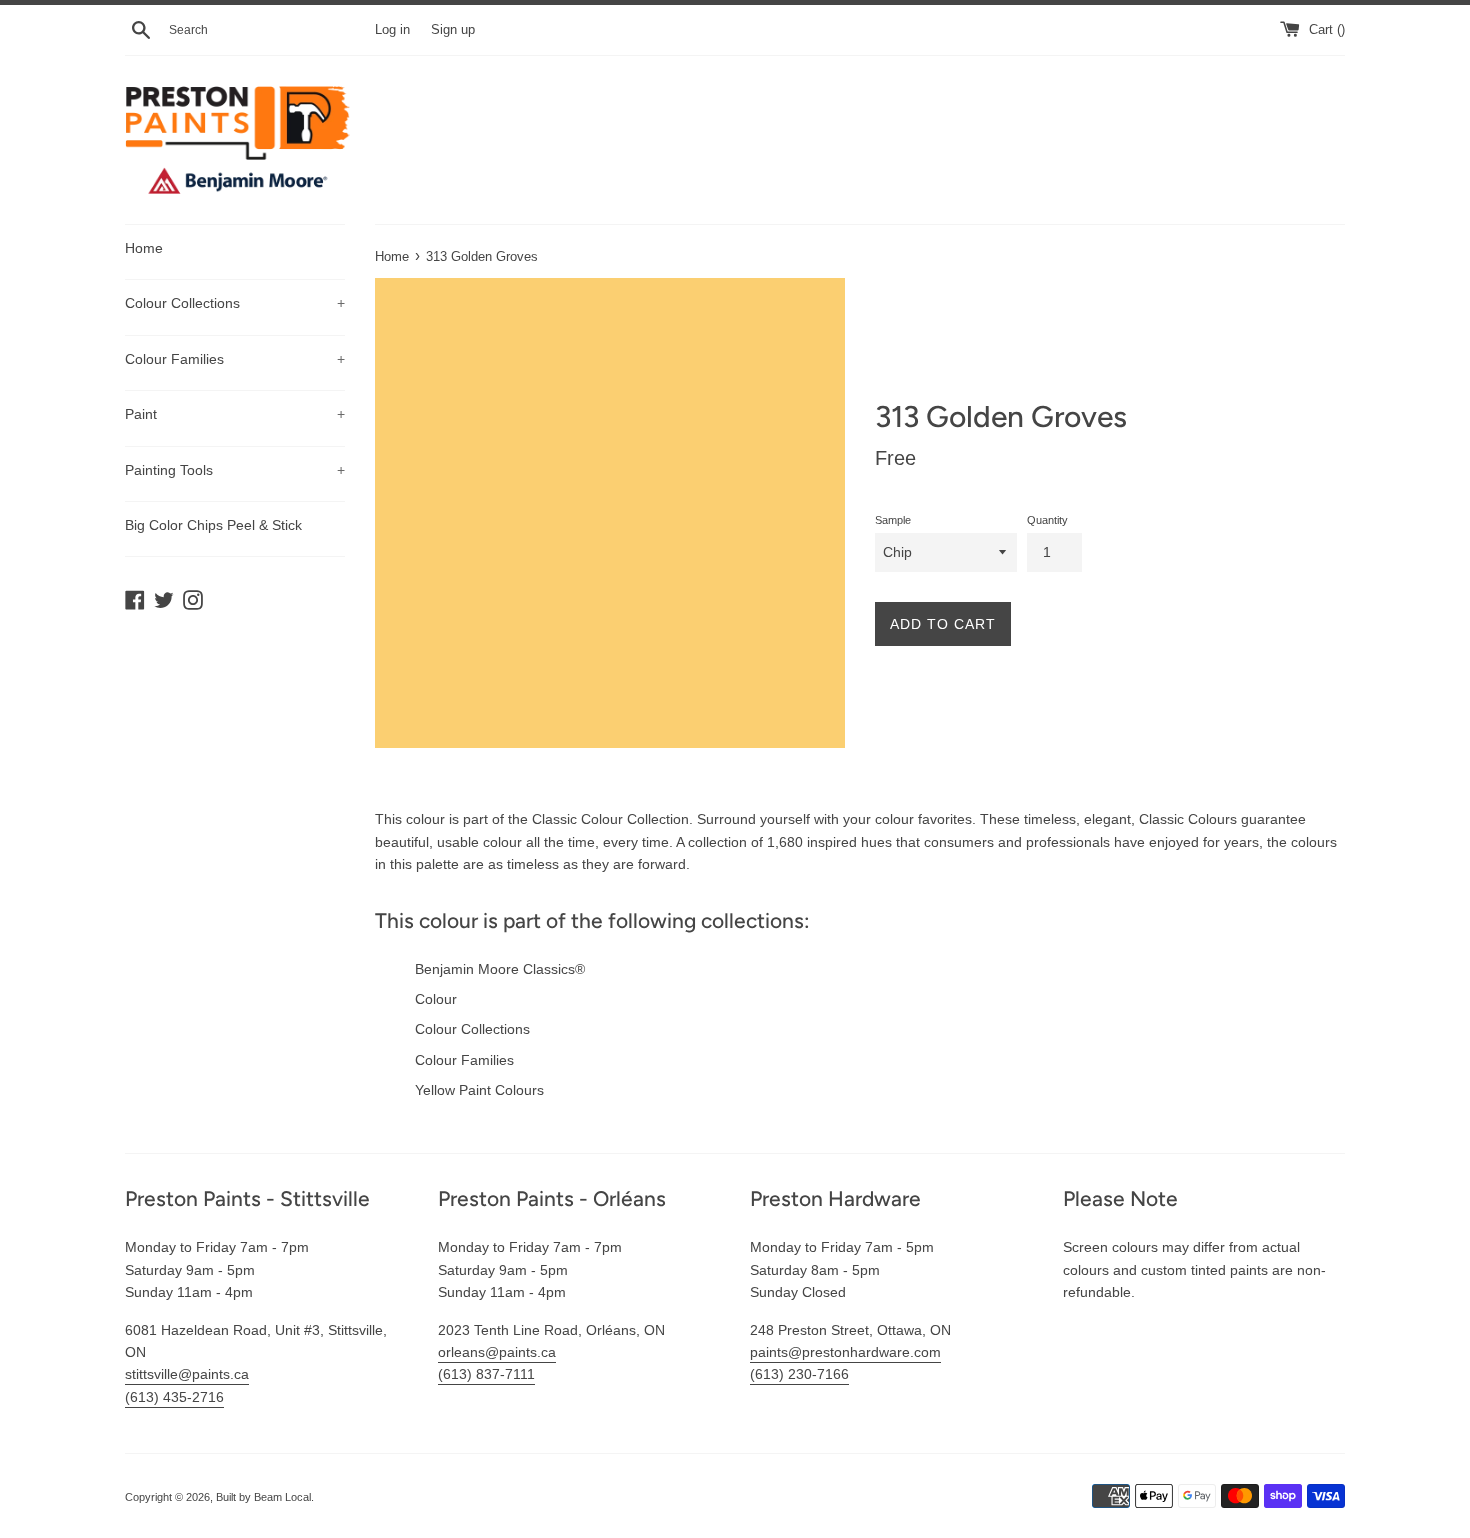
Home (144, 248)
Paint (235, 414)
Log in (392, 30)
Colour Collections (235, 303)
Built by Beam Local (263, 1497)
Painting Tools (235, 470)
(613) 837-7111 (486, 1374)
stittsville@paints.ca (187, 1374)
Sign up (453, 30)
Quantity (1047, 520)
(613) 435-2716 (174, 1397)
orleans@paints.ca (497, 1352)
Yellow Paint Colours (479, 1090)
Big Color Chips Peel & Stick (213, 525)
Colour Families (235, 359)
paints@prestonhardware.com (845, 1352)
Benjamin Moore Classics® (500, 969)
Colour (436, 999)
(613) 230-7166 (799, 1374)
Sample (893, 520)
